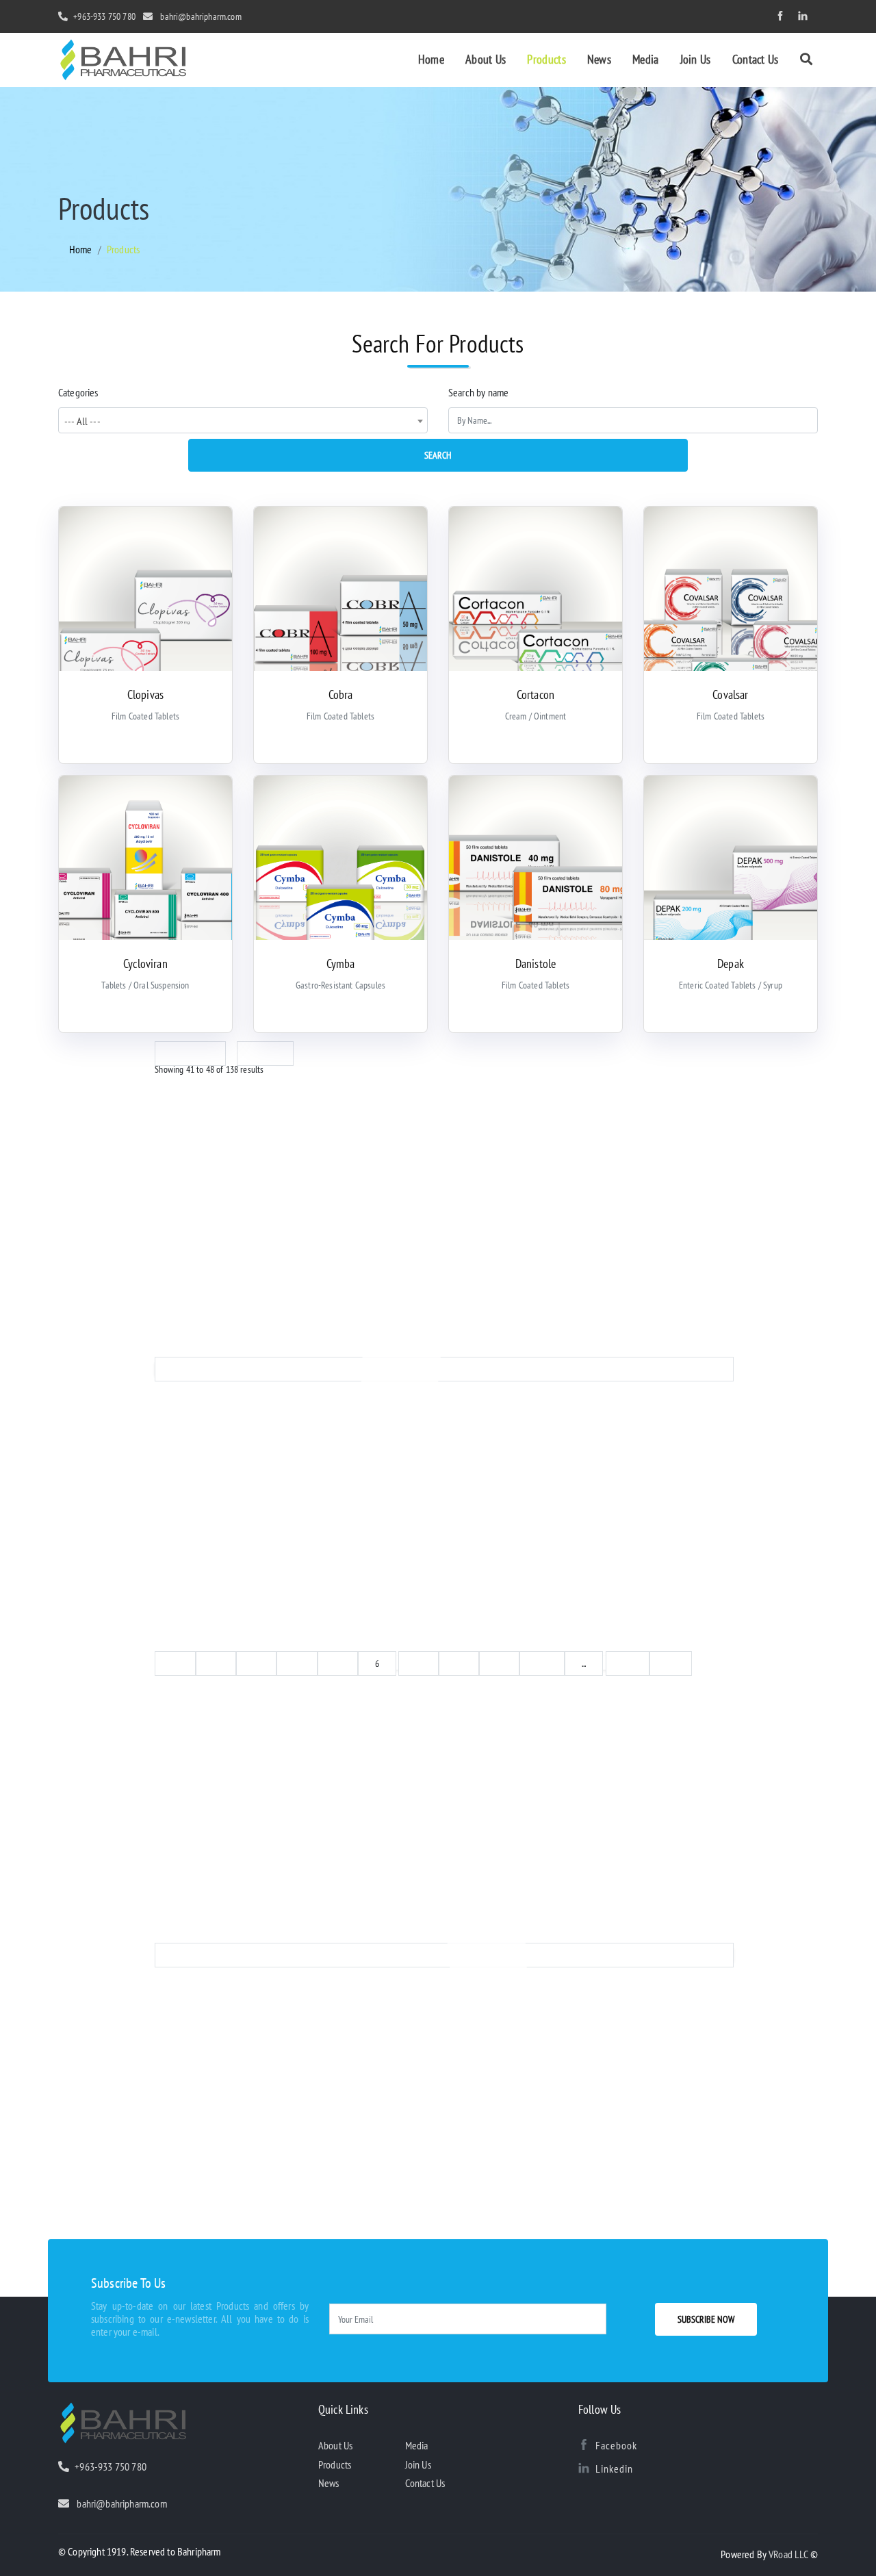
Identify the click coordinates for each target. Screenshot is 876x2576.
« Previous (190, 1054)
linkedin (614, 2469)
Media (646, 59)
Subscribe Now (706, 2319)
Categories (78, 392)
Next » (265, 1054)
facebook (616, 2445)
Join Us (696, 59)
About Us (486, 59)
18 (671, 1663)
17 (628, 1663)
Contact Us (756, 59)
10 (542, 1663)
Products (546, 59)
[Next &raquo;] (444, 1955)
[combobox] (243, 420)
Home (431, 59)
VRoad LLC (789, 2554)
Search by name (478, 392)
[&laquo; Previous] (444, 1369)
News (599, 59)
